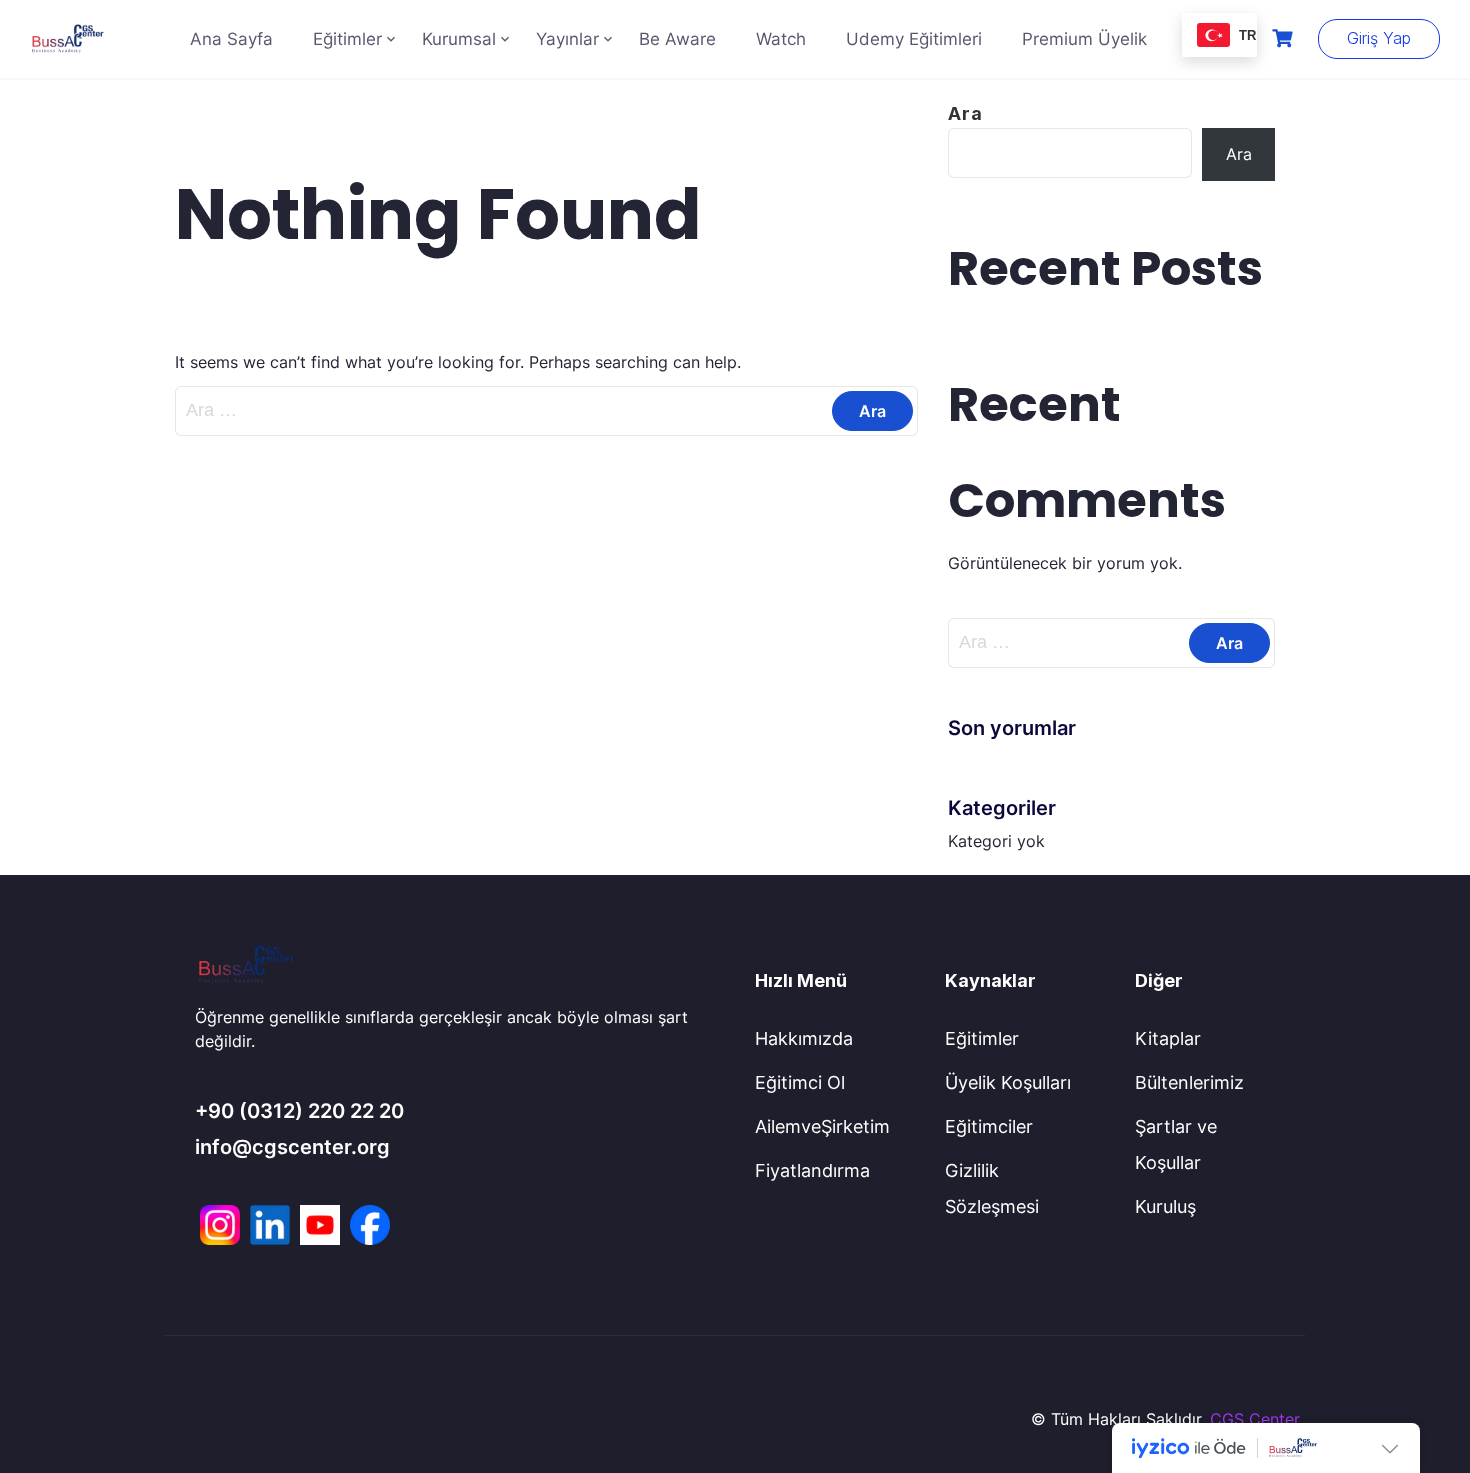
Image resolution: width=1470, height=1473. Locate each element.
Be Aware (677, 39)
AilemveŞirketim (822, 1126)
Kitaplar (1168, 1038)
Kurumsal (459, 39)
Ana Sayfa (231, 39)
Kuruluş (1165, 1206)
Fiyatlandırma (812, 1170)
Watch (781, 39)
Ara (965, 113)
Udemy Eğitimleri (914, 39)
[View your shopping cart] (1285, 38)
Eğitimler (347, 39)
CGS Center (1255, 1419)
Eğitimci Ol (800, 1082)
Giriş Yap (1379, 38)
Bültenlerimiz (1189, 1082)
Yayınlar (567, 39)
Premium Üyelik (1084, 39)
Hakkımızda (804, 1038)
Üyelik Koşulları (1008, 1082)
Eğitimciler (989, 1126)
